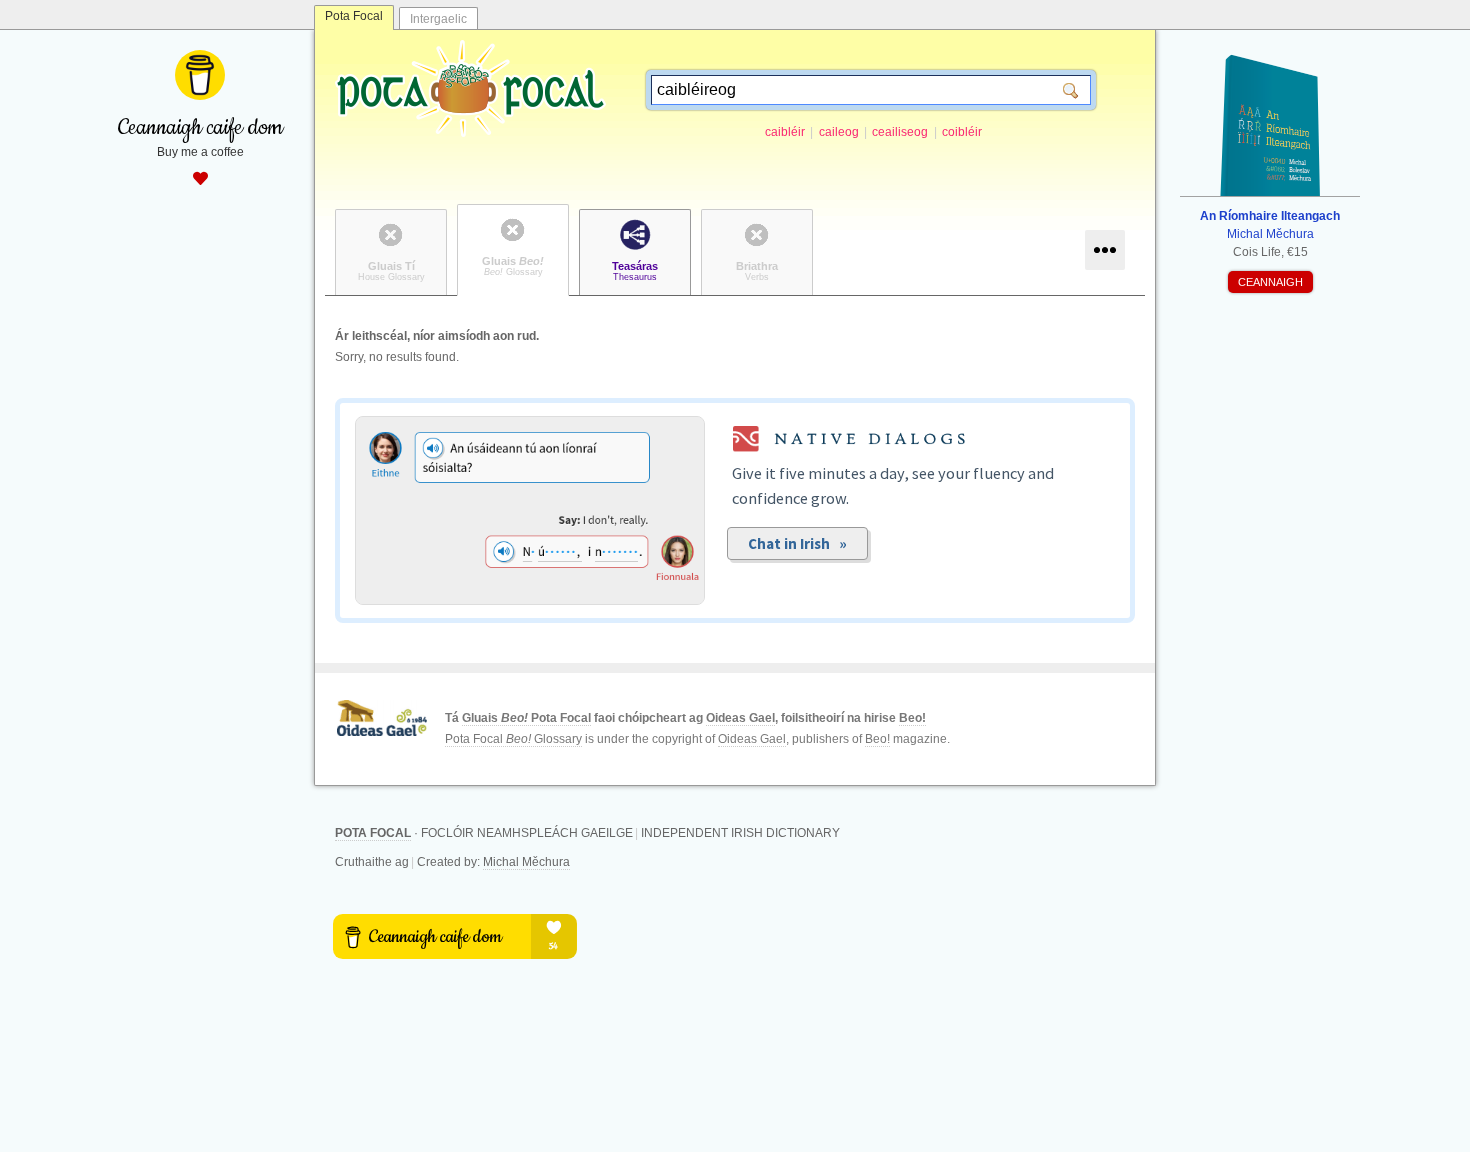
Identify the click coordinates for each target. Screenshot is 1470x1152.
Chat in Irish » (797, 543)
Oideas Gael (740, 718)
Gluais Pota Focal (526, 718)
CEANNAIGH (1270, 282)
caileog (839, 132)
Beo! (912, 718)
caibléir (785, 132)
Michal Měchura (526, 862)
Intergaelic (438, 19)
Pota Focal (354, 16)
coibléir (962, 132)
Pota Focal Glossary (513, 739)
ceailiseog (900, 132)
